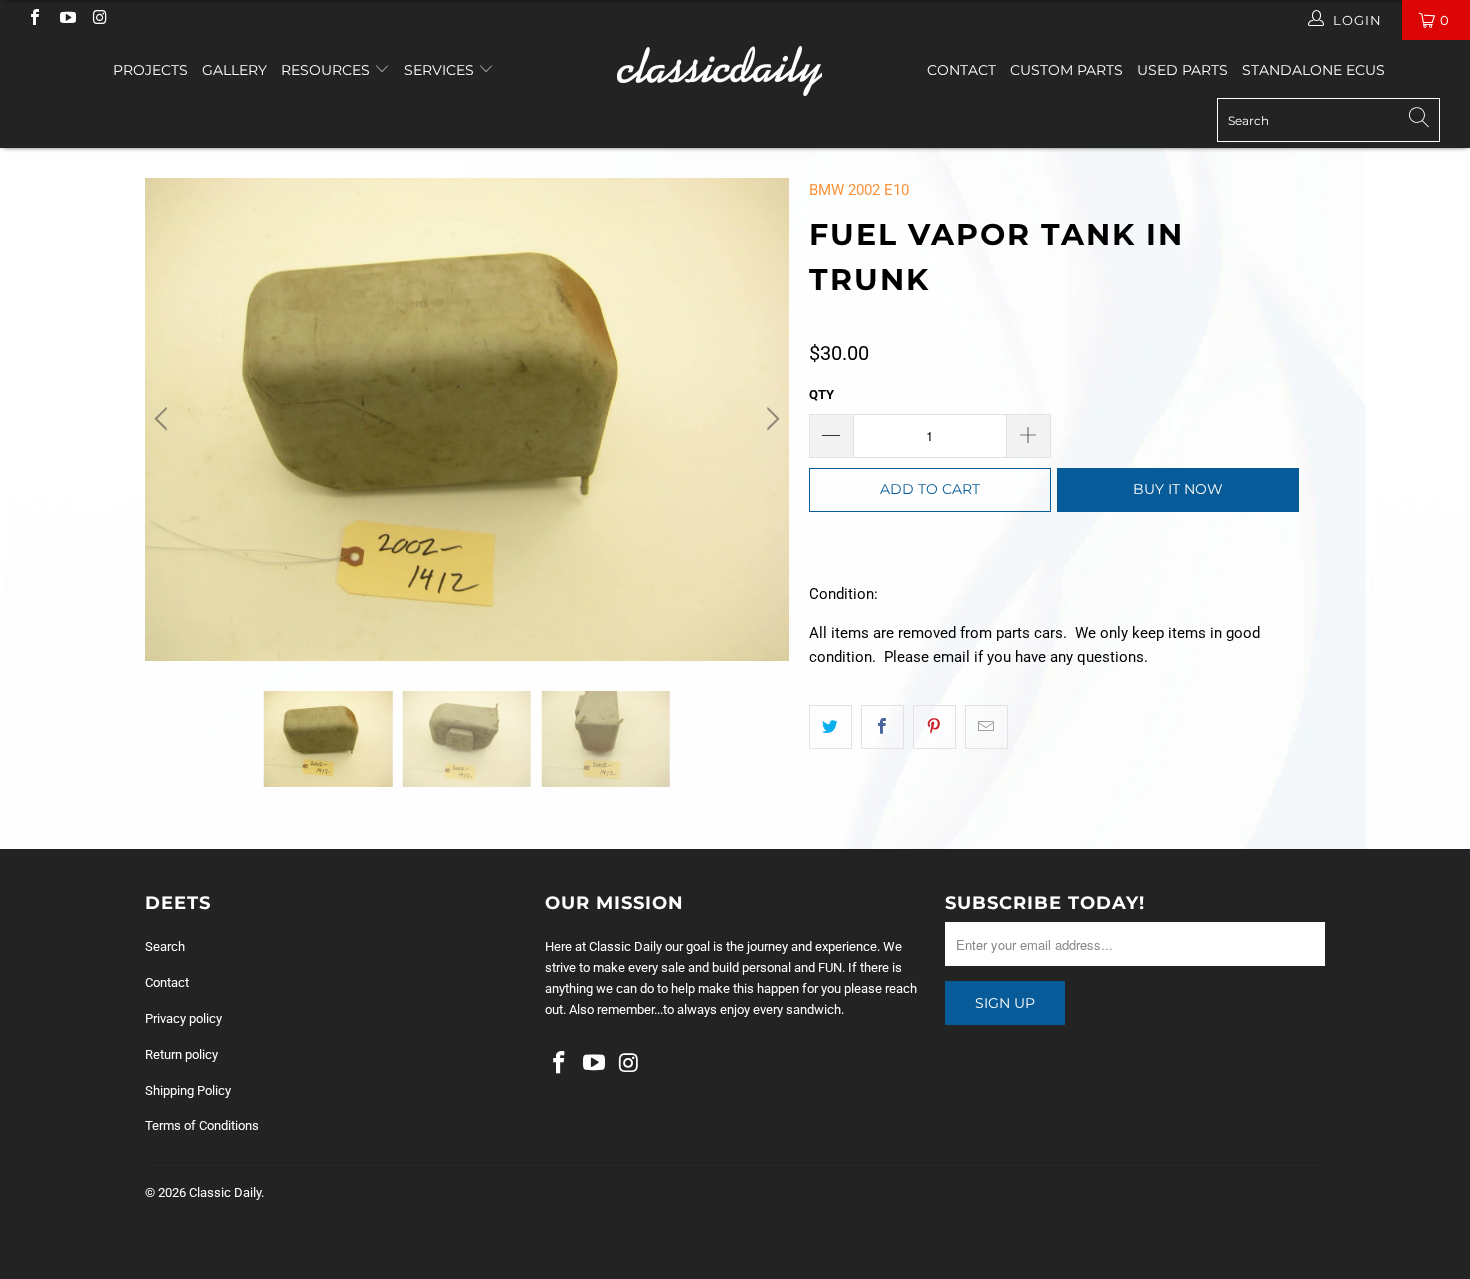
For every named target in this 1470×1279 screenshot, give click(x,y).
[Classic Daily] (734, 71)
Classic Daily (225, 1192)
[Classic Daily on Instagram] (99, 19)
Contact (961, 70)
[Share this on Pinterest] (934, 727)
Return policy (181, 1054)
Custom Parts (1066, 70)
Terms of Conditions (202, 1125)
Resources (327, 70)
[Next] (770, 419)
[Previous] (164, 419)
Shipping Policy (188, 1090)
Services (441, 70)
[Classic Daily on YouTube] (66, 19)
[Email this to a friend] (986, 727)
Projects (150, 70)
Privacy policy (183, 1018)
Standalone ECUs (1313, 70)
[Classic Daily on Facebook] (34, 19)
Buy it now (1178, 489)
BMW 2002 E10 (859, 190)
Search (165, 946)
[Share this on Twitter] (830, 727)
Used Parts (1182, 70)
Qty (821, 394)
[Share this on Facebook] (882, 727)
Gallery (234, 70)
